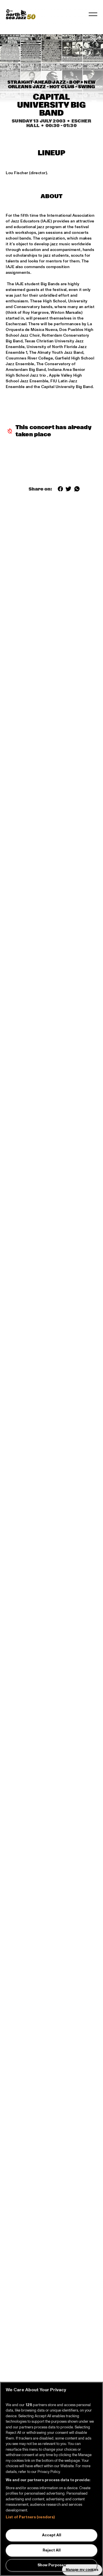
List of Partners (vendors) (30, 2517)
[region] (51, 2479)
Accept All (52, 2535)
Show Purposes (52, 2565)
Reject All (52, 2550)
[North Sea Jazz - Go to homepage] (21, 14)
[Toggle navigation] (93, 14)
